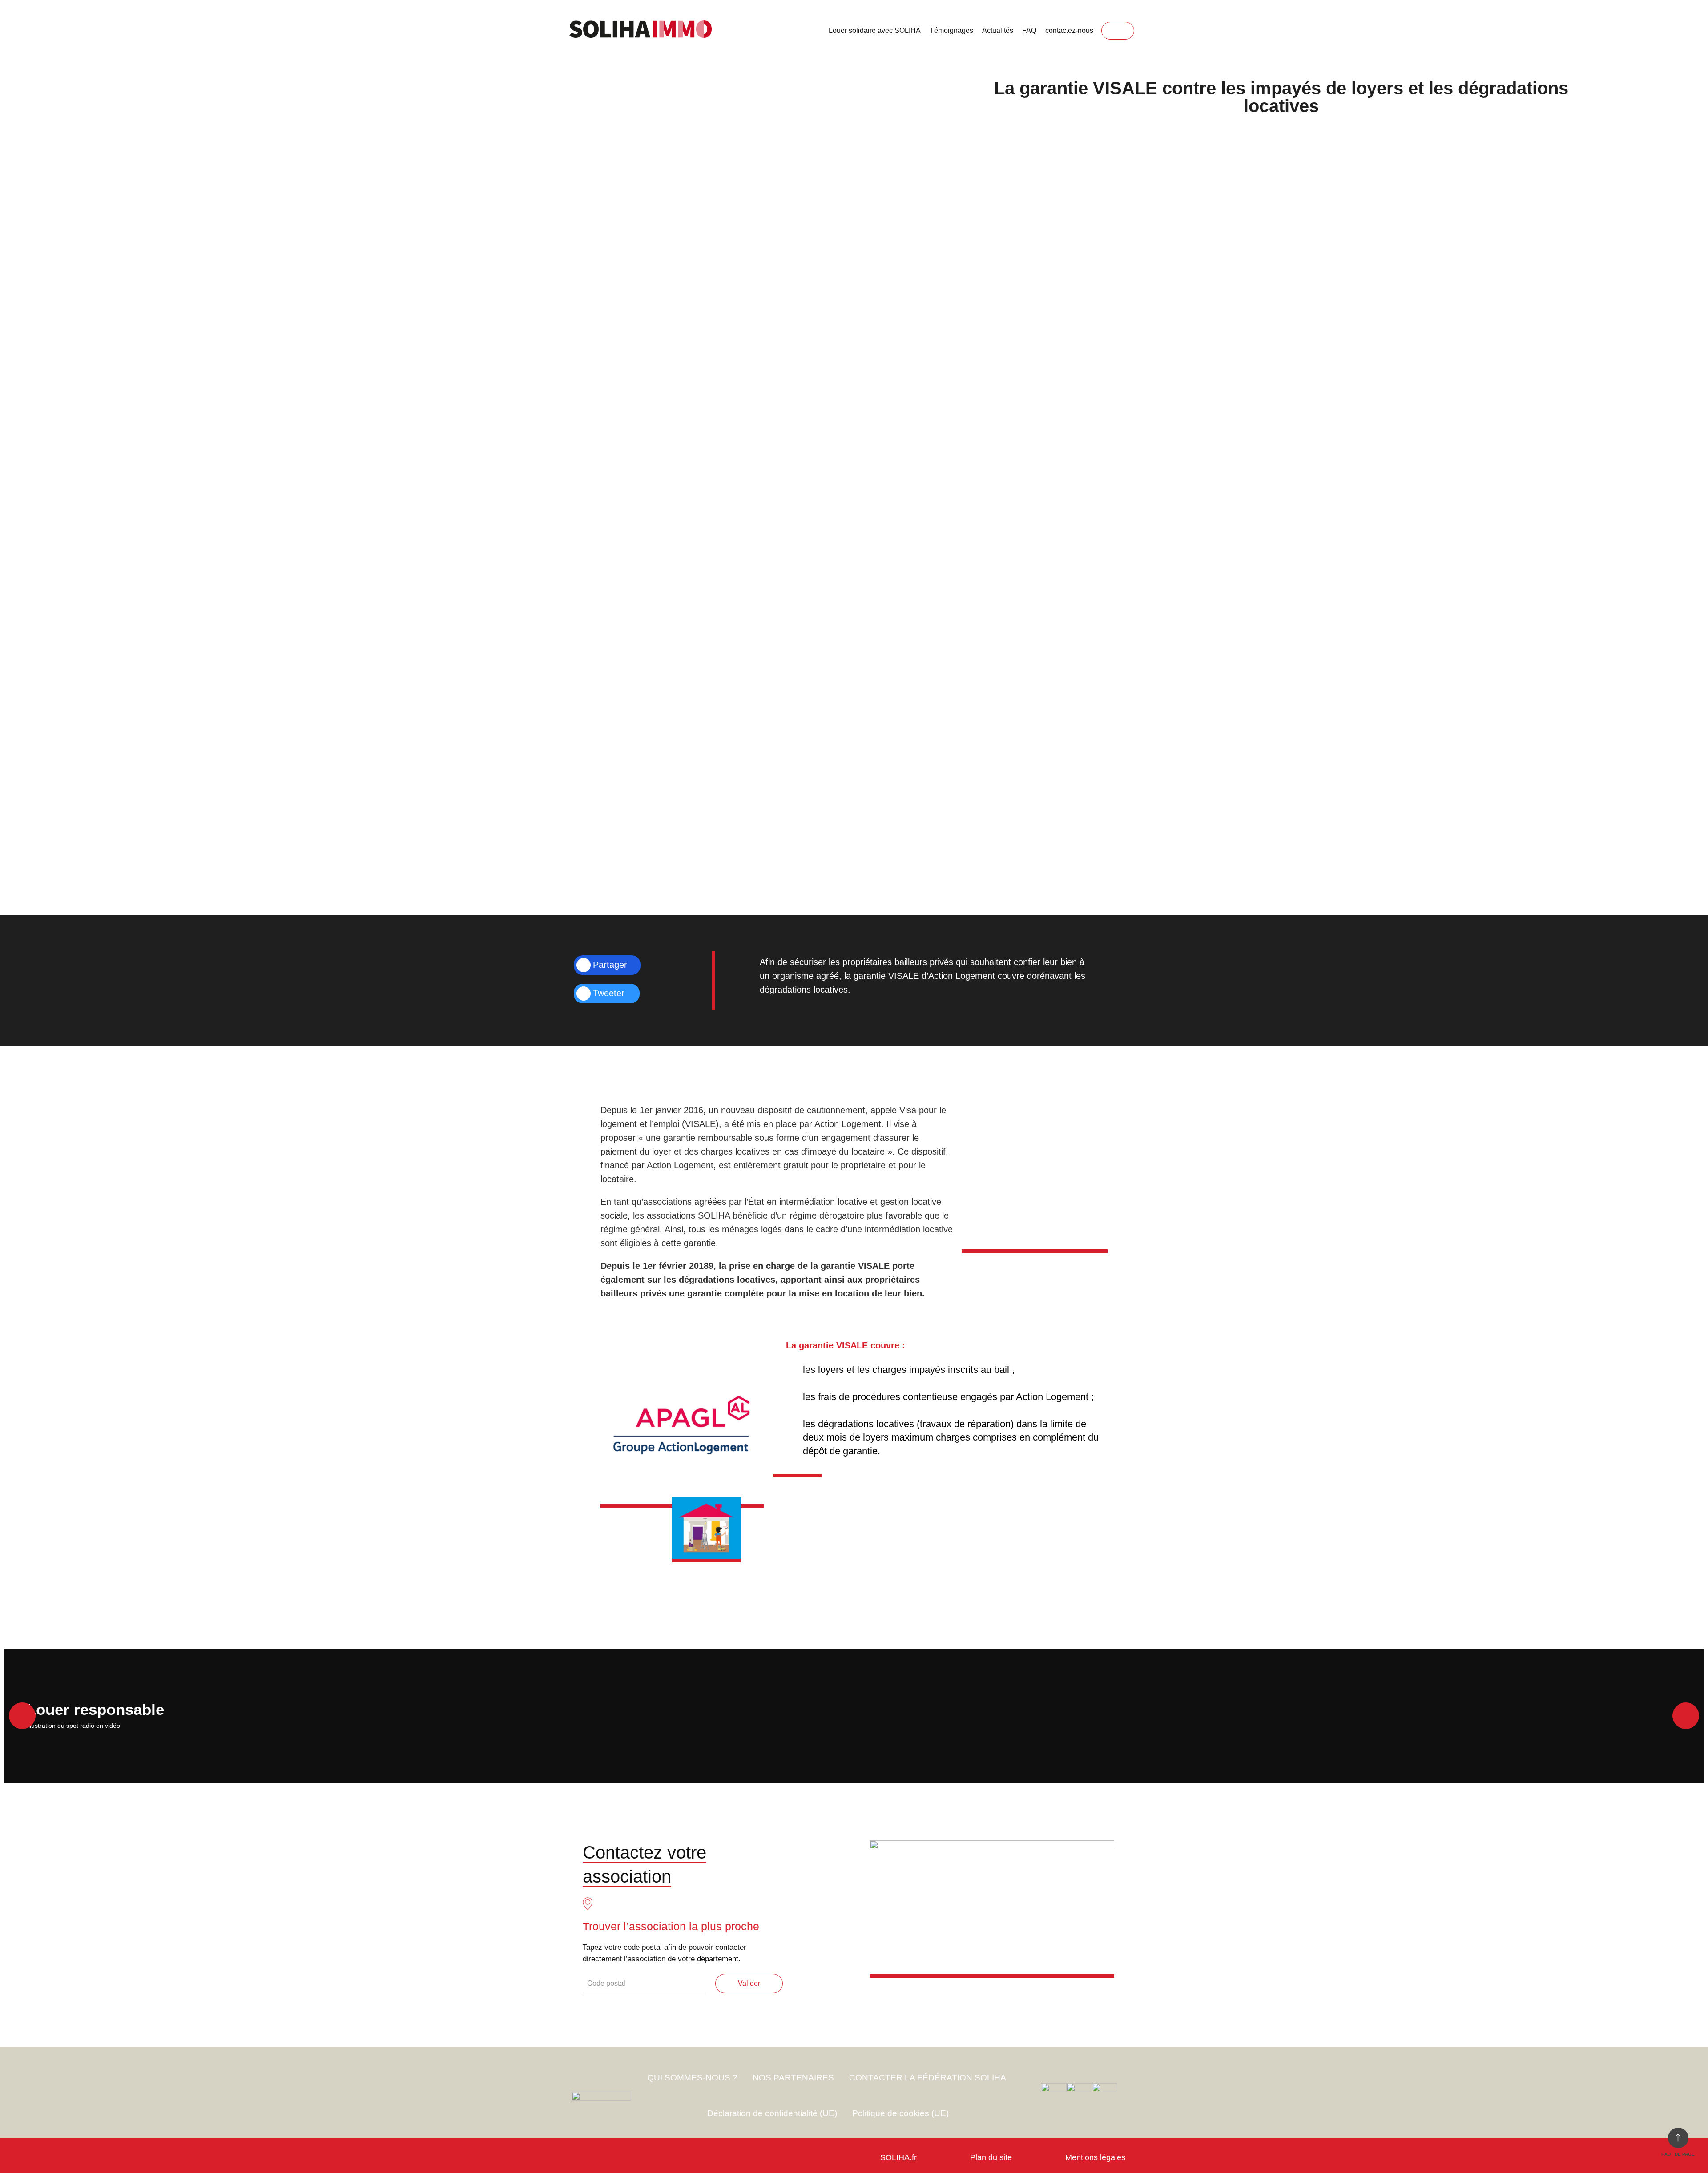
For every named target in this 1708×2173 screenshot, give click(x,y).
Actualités (998, 30)
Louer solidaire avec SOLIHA (875, 30)
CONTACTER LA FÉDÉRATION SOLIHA (928, 2078)
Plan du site (991, 2157)
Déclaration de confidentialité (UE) (772, 2113)
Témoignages (951, 30)
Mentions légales (1095, 2157)
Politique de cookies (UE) (900, 2113)
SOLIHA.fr (898, 2157)
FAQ (1029, 30)
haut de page (1678, 2154)
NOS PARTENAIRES (793, 2078)
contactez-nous (1069, 30)
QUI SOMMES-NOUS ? (692, 2078)
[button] (22, 1716)
